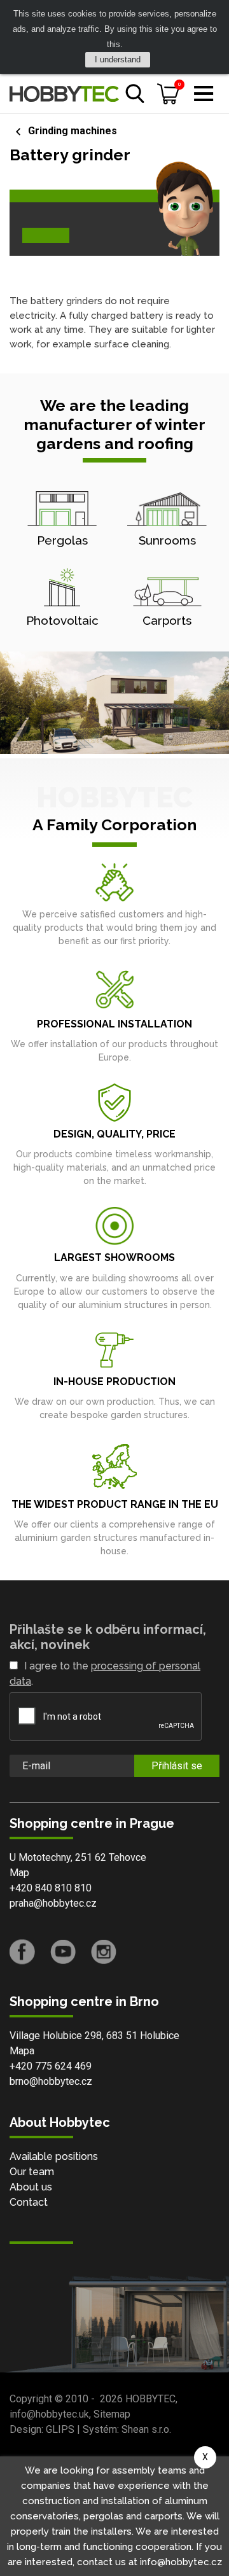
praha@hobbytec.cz (53, 1903)
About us (31, 2187)
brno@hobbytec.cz (51, 2081)
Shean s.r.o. (146, 2429)
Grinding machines (73, 131)
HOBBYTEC (150, 2399)
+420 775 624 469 (51, 2066)
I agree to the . (105, 1674)
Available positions (54, 2156)
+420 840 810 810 (51, 1888)
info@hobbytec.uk (49, 2414)
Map (19, 1873)
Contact (29, 2202)
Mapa (22, 2051)
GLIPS (60, 2429)
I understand (118, 59)
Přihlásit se (177, 1766)
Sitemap (112, 2414)
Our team (32, 2172)
